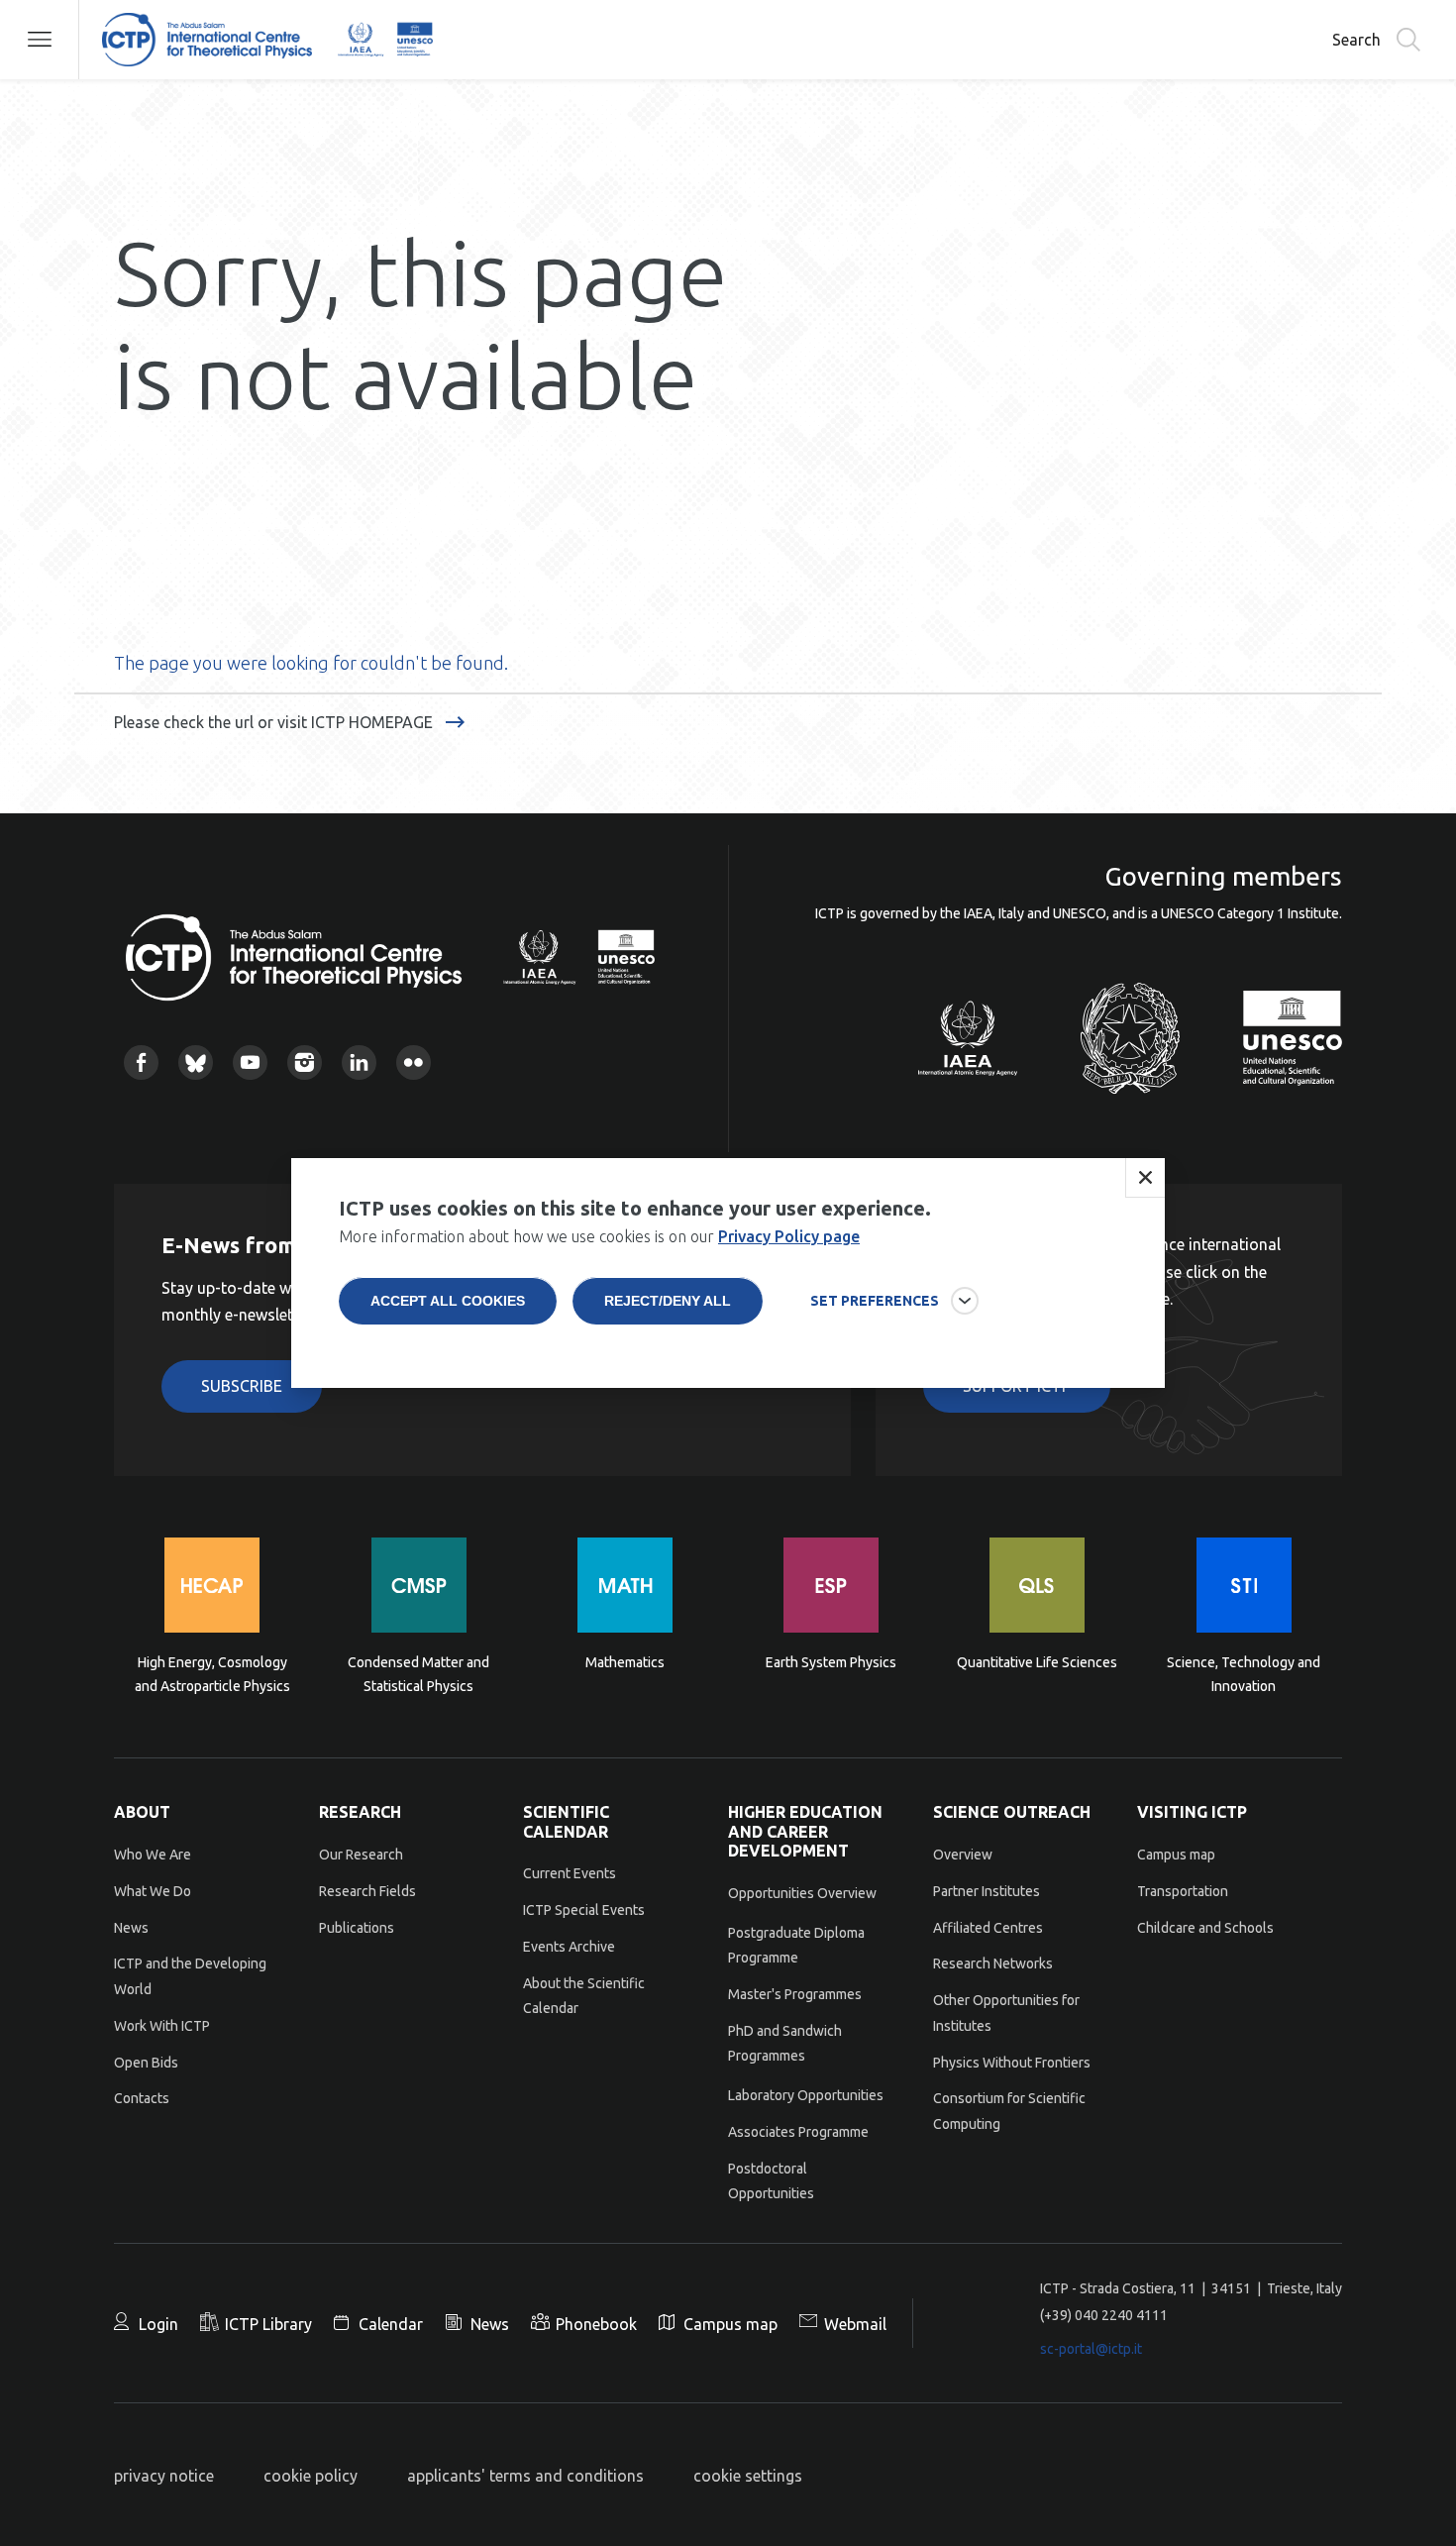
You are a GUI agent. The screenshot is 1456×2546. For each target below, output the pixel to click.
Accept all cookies (448, 1301)
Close (1145, 1178)
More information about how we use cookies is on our (599, 1236)
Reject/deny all (668, 1301)
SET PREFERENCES (875, 1301)
